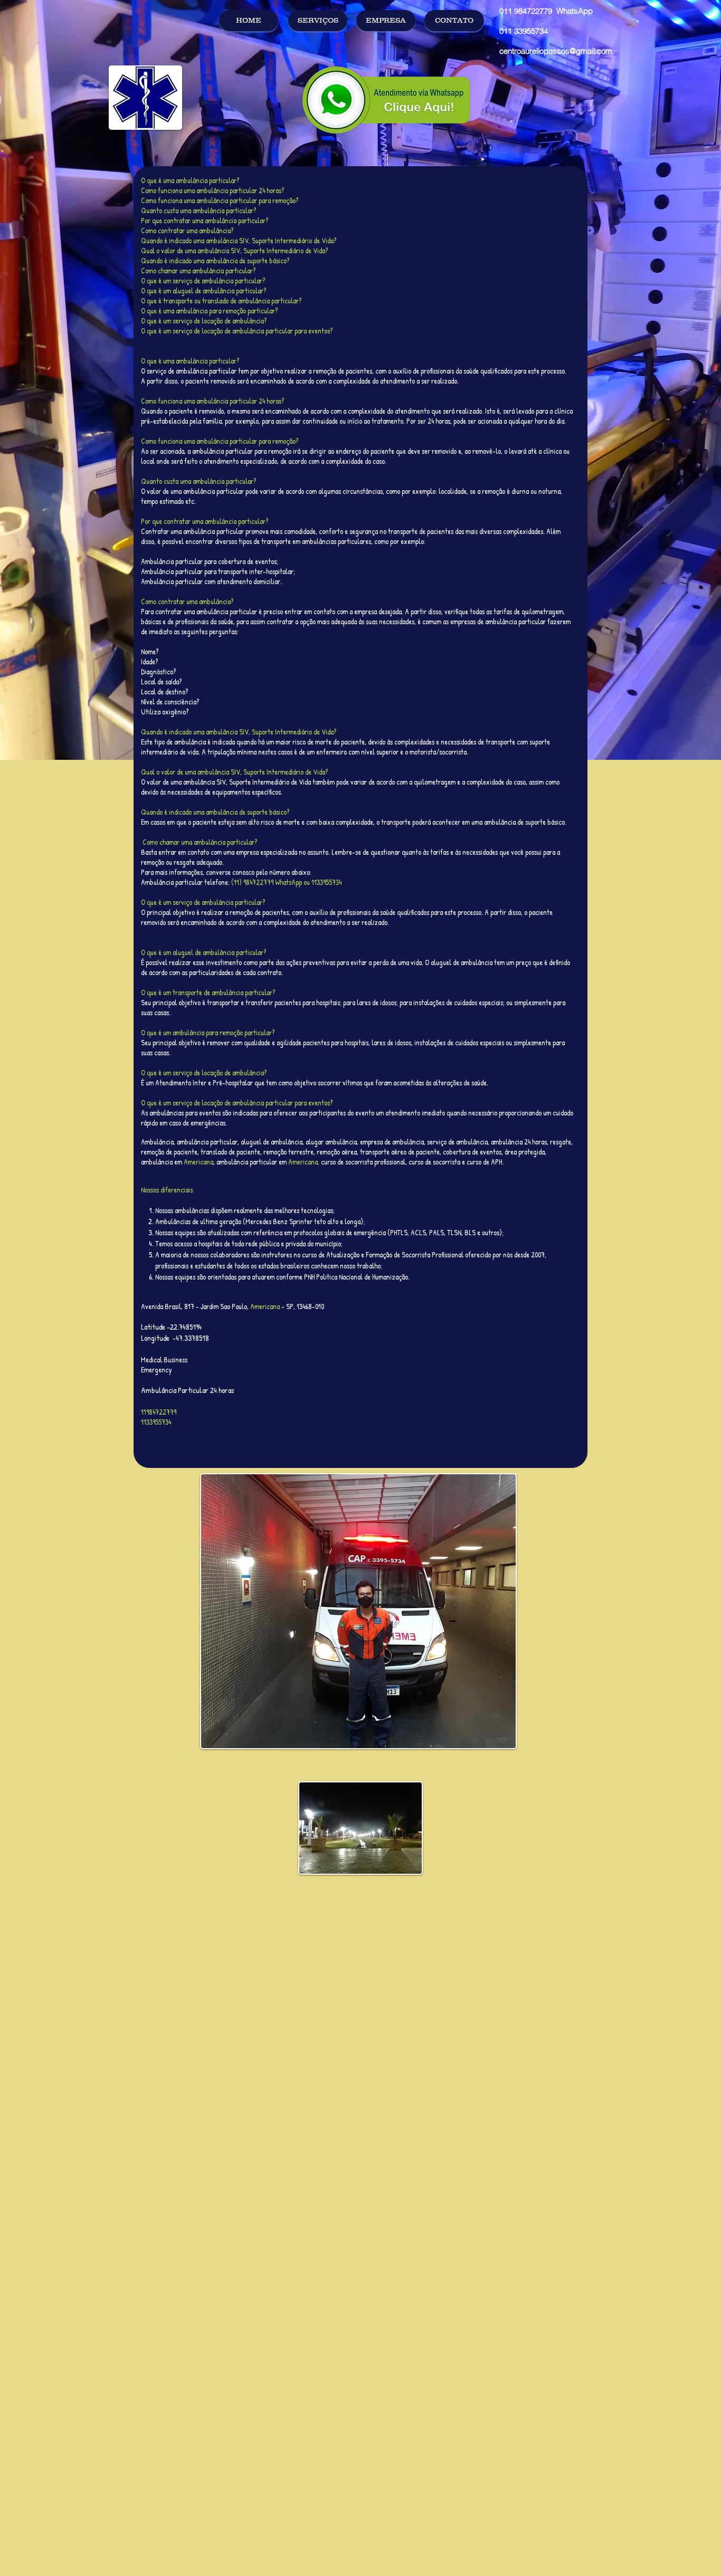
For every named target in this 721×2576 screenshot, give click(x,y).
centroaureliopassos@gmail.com (556, 51)
